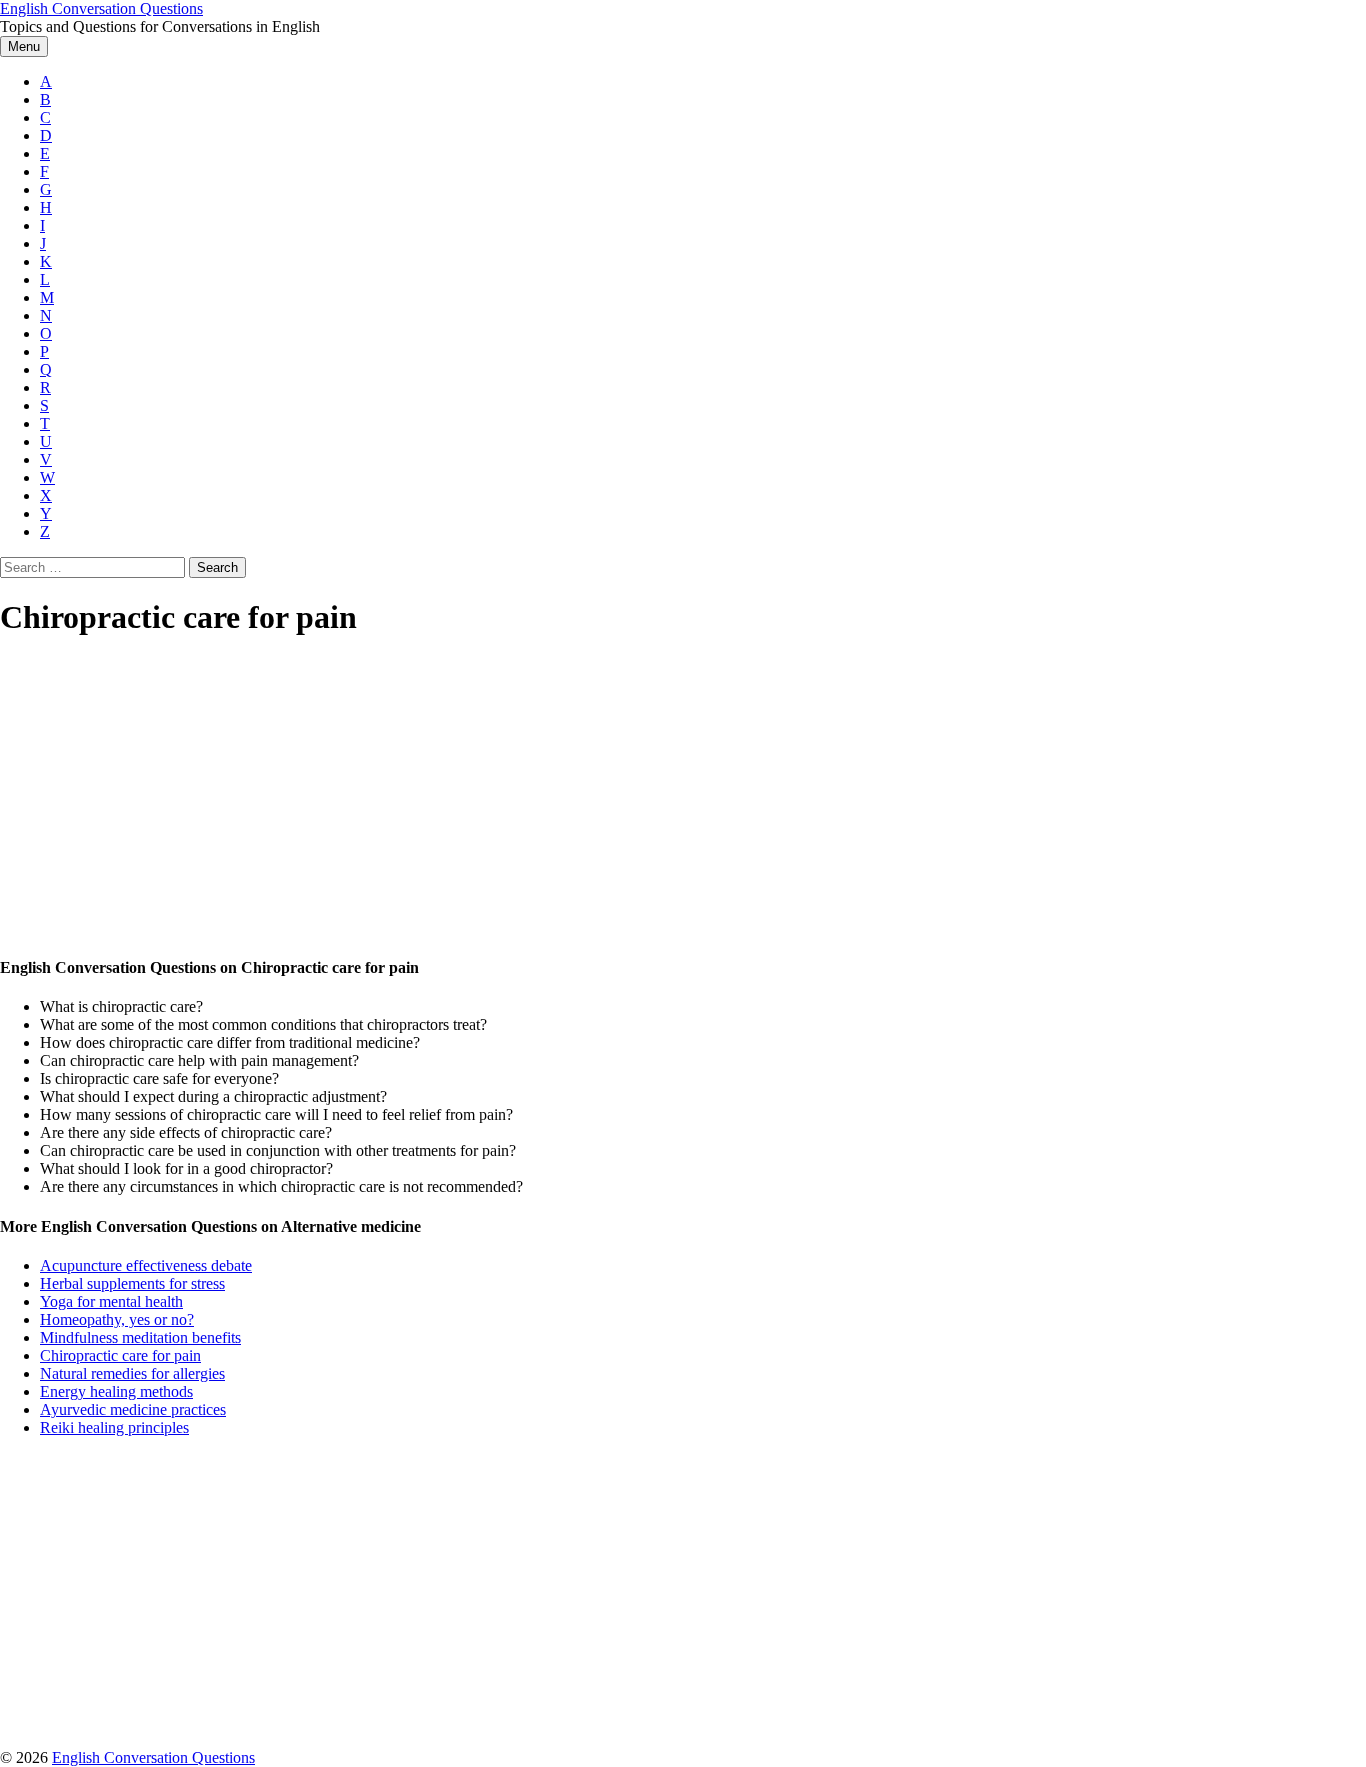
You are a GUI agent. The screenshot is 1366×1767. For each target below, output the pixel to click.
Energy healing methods (116, 1391)
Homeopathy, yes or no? (117, 1319)
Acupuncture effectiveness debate (146, 1265)
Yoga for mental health (111, 1301)
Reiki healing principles (114, 1427)
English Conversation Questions (101, 8)
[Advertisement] (600, 798)
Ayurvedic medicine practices (133, 1409)
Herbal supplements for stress (132, 1283)
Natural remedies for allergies (132, 1373)
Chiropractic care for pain (120, 1355)
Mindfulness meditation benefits (140, 1337)
